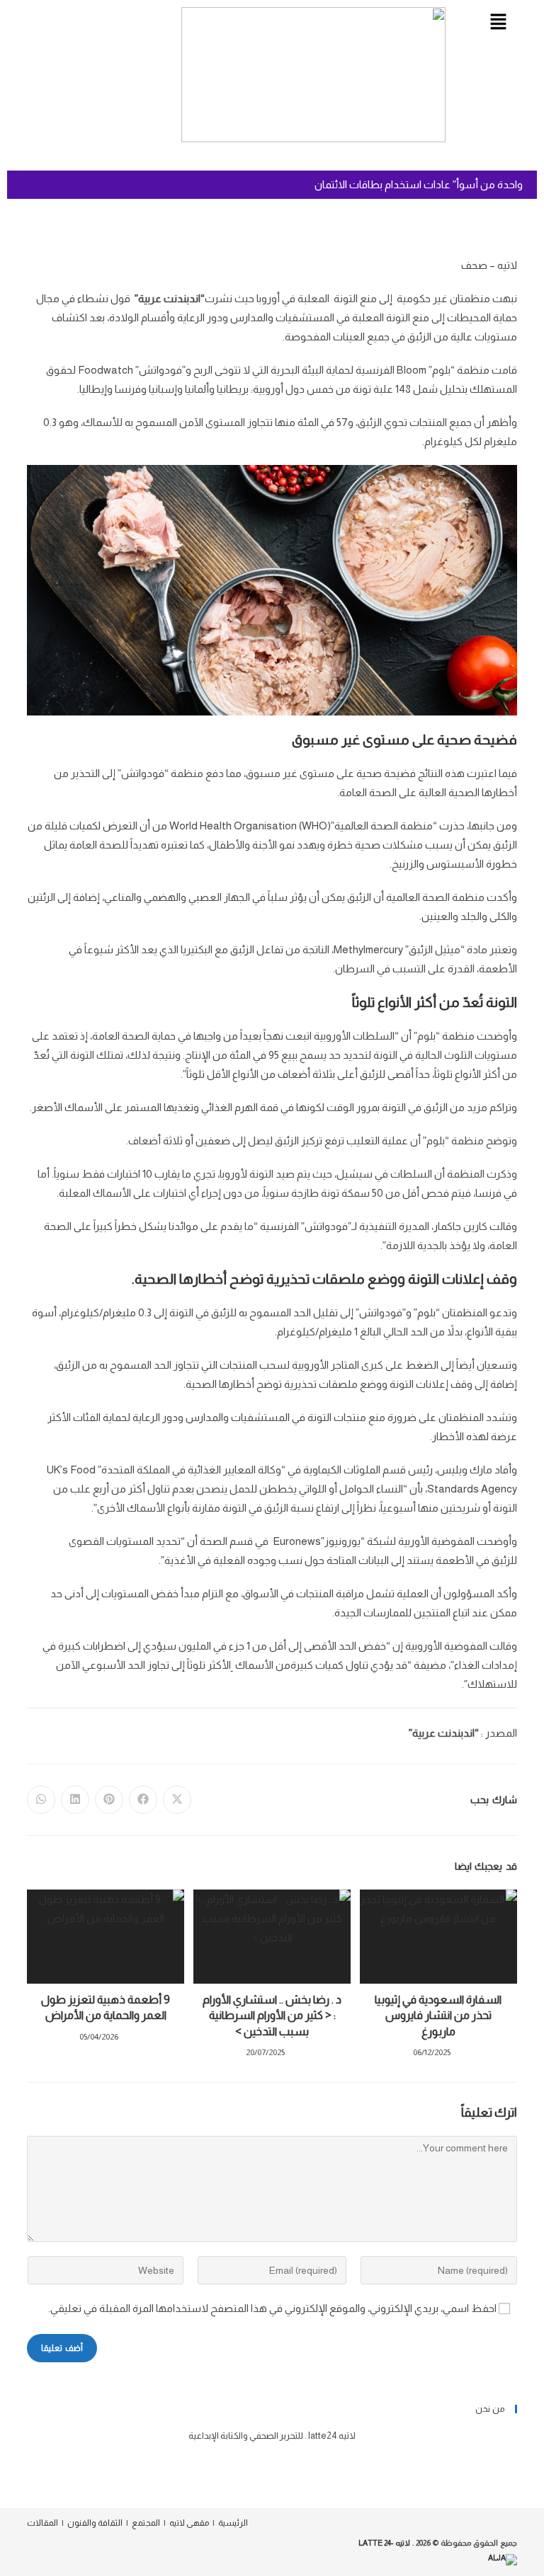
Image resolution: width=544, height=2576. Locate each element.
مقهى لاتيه (189, 2523)
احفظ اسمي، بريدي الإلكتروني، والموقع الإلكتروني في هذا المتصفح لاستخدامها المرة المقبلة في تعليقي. (272, 2308)
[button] (498, 23)
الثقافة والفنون (95, 2523)
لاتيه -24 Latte (384, 2543)
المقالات (42, 2523)
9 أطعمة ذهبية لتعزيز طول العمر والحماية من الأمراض (106, 2007)
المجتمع (146, 2523)
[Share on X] (177, 1800)
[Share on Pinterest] (109, 1800)
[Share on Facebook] (143, 1800)
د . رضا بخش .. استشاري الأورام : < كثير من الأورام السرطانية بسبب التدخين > (272, 2016)
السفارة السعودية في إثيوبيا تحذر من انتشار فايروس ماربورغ (438, 2016)
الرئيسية (233, 2523)
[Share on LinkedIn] (75, 1800)
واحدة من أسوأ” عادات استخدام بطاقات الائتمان (419, 184)
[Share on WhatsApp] (41, 1800)
